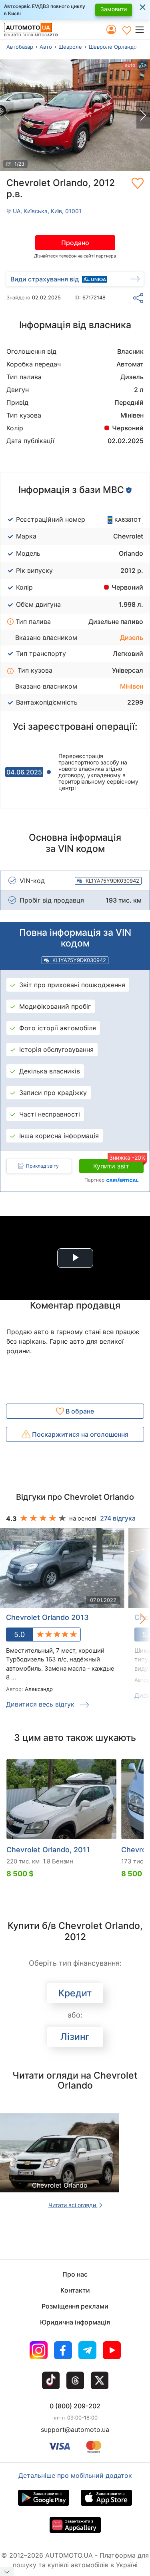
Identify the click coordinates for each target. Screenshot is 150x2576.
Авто (46, 47)
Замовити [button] (114, 9)
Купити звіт (118, 1164)
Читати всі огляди (73, 2205)
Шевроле (70, 47)
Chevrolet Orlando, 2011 (48, 1850)
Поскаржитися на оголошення (79, 1434)
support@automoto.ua (75, 2429)
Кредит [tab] (75, 1993)
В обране (79, 1411)
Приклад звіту (42, 1166)
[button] (142, 30)
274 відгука (118, 1518)
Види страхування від (45, 279)
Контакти (75, 2290)
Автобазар (20, 47)
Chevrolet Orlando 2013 (47, 1617)
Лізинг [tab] (75, 2037)
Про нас (75, 2274)
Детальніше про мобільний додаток (75, 2475)
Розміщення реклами (75, 2306)
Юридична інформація (75, 2322)
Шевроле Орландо (113, 47)
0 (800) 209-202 (75, 2406)
